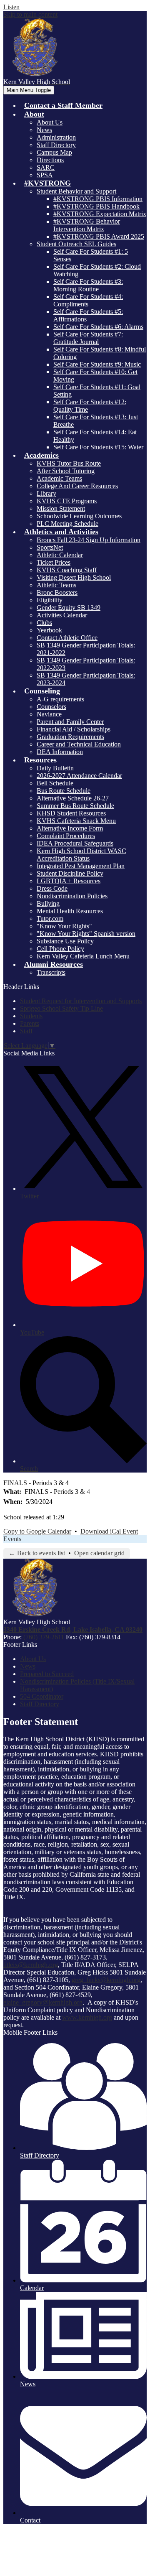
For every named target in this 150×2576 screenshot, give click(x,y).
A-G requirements (60, 699)
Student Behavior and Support (76, 191)
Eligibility (50, 600)
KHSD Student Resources (71, 813)
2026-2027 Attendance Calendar (79, 776)
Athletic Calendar (60, 555)
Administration (56, 137)
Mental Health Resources (70, 911)
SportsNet (50, 547)
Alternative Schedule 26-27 (73, 798)
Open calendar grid (99, 1553)
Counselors (51, 707)
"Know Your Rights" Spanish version (86, 934)
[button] (34, 114)
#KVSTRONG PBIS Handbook (96, 206)
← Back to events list (37, 1553)
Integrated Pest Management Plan (81, 866)
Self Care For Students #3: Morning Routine (88, 285)
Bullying (48, 903)
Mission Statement (61, 508)
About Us (50, 122)
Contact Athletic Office (67, 638)
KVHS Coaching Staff (67, 570)
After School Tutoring (66, 471)
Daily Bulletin (55, 768)
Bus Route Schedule (64, 791)
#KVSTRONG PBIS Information (98, 199)
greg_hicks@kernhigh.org (106, 1980)
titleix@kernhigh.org (31, 1965)
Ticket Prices (54, 562)
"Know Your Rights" (64, 926)
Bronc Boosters (57, 592)
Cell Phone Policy (60, 949)
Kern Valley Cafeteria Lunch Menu (83, 956)
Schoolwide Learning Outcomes (79, 516)
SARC (46, 167)
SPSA (45, 175)
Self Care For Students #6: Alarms (98, 327)
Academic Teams (59, 478)
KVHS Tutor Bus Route (69, 463)
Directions (50, 160)
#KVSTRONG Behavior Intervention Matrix (87, 225)
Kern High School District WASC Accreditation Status (81, 855)
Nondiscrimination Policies (72, 896)
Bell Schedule (55, 783)
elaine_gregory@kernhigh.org (43, 2002)
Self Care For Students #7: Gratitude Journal (88, 338)
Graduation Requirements (70, 737)
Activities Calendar (62, 615)
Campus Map (54, 152)
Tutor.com (50, 919)
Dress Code (52, 888)
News (44, 130)
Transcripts (51, 972)
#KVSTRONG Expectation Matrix (100, 214)
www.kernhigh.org (87, 2017)
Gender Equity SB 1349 (69, 608)
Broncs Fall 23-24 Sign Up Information (89, 540)
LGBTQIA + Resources (69, 881)
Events (12, 1539)
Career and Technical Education (79, 744)
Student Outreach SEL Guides (76, 244)
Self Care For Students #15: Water (98, 447)
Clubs (44, 623)
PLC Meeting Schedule (67, 524)
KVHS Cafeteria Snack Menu (76, 821)
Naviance (49, 714)
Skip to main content (30, 14)
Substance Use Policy (65, 941)
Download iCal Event (109, 1531)
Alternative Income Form (70, 828)
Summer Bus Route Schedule (75, 806)
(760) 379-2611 (45, 1637)
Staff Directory (56, 145)
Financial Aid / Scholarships (74, 729)
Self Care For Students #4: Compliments (88, 300)
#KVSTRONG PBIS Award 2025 (99, 236)
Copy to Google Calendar (37, 1531)
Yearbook (49, 630)
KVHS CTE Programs (67, 501)
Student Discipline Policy (70, 873)
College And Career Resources (77, 486)
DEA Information (60, 752)
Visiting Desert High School (74, 577)
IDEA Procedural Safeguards (75, 843)
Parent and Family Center (70, 722)
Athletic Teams (56, 585)
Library (46, 493)
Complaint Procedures (66, 836)
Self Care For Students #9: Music (97, 364)
